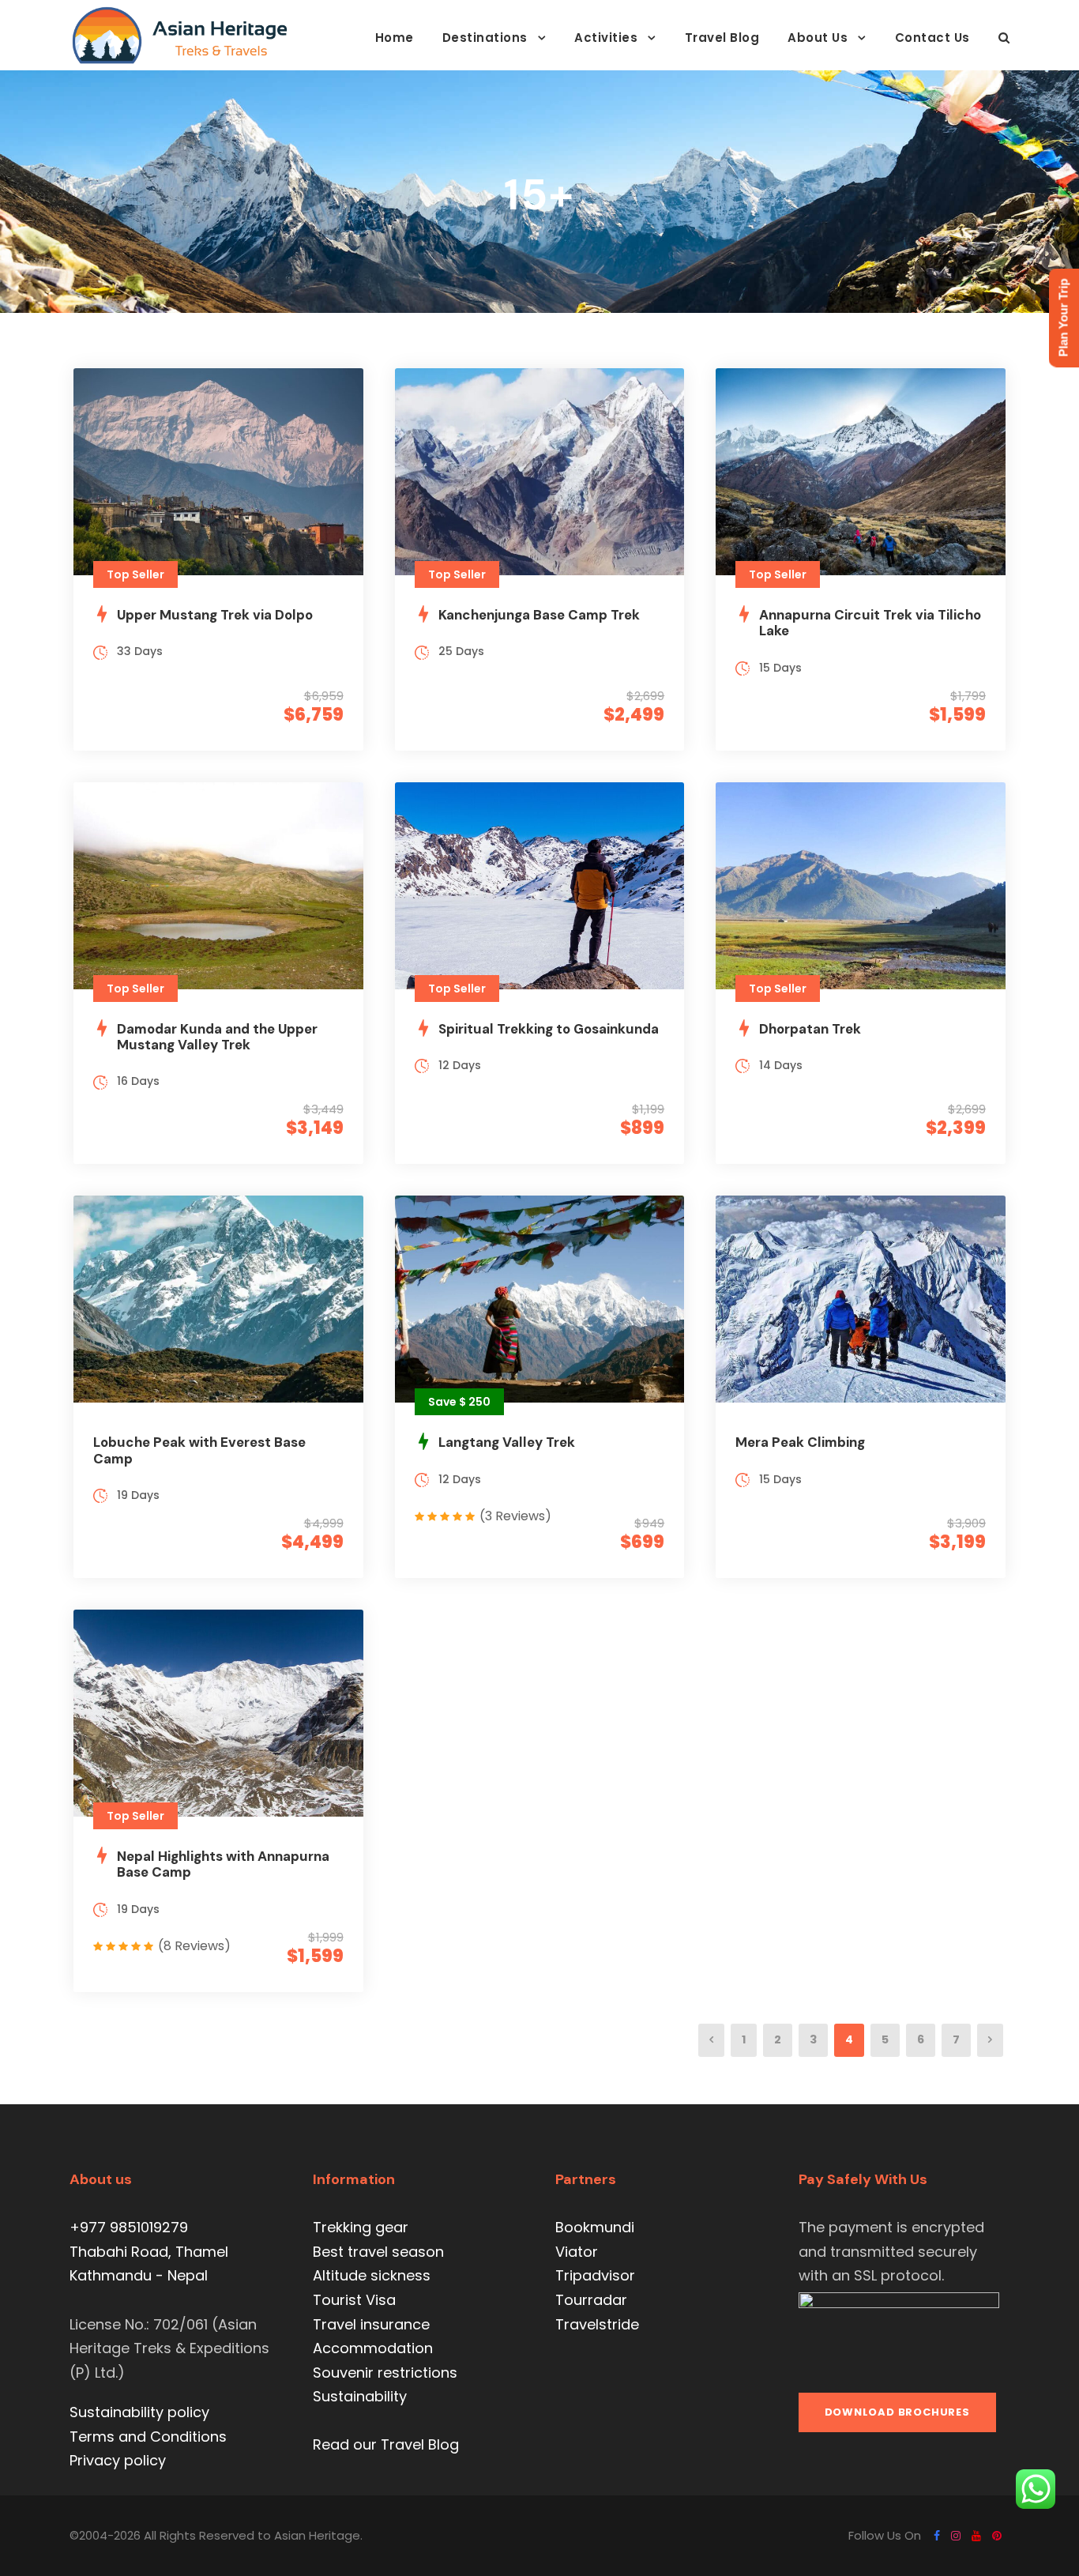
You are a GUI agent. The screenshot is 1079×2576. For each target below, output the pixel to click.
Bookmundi (595, 2227)
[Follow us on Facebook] (937, 2536)
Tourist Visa (354, 2300)
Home (395, 38)
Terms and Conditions (148, 2437)
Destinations (485, 38)
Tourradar (591, 2300)
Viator (577, 2252)
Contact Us (932, 38)
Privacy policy (118, 2460)
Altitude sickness (372, 2275)
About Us (818, 38)
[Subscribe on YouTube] (976, 2536)
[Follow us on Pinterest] (997, 2536)
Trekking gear (361, 2227)
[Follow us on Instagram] (956, 2536)
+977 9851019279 (129, 2227)
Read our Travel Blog (386, 2444)
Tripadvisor (595, 2275)
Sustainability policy (139, 2412)
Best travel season (378, 2252)
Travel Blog (722, 38)
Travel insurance (371, 2324)
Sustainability (360, 2396)
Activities (606, 38)
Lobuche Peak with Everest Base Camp (199, 1450)
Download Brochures (897, 2412)
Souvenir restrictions (385, 2373)
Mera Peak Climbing (800, 1442)
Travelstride (597, 2324)
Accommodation (373, 2348)
